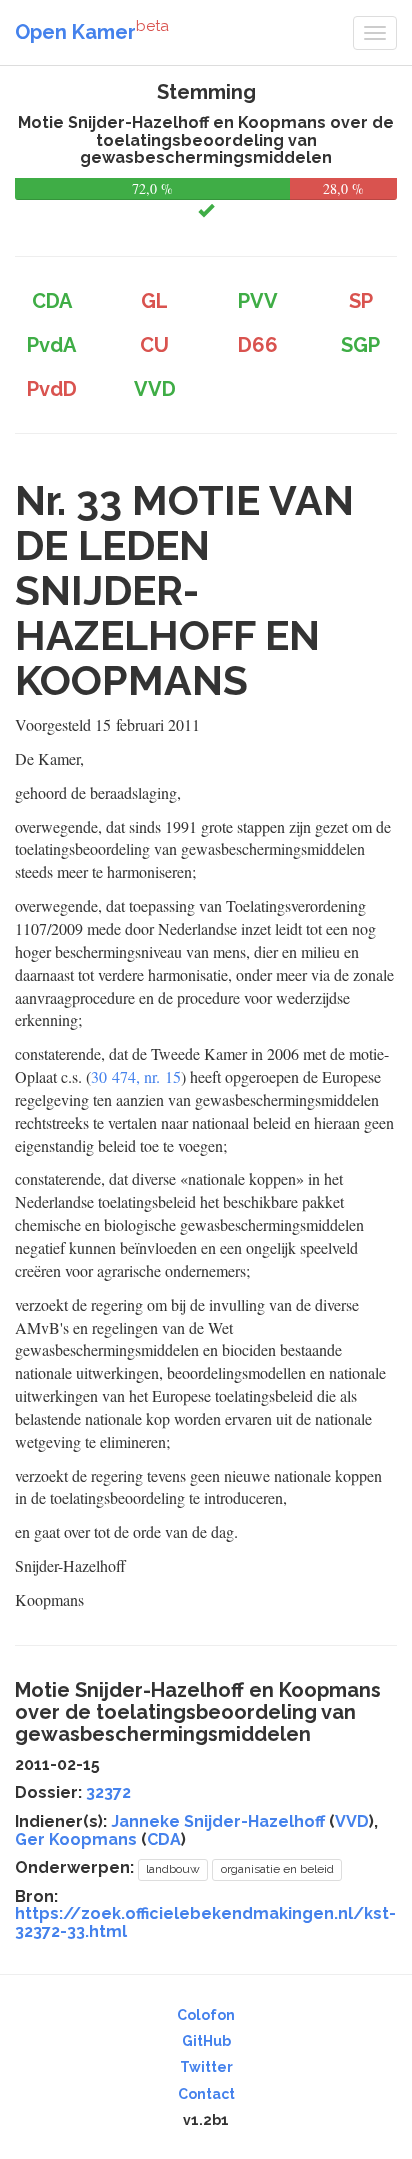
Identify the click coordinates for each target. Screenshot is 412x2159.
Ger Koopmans (76, 1839)
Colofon (206, 2015)
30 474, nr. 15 (136, 1076)
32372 (108, 1792)
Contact (206, 2094)
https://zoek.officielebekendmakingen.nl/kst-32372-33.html (205, 1922)
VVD (352, 1821)
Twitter (206, 2067)
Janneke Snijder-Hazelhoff (218, 1821)
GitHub (206, 2041)
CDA (164, 1839)
